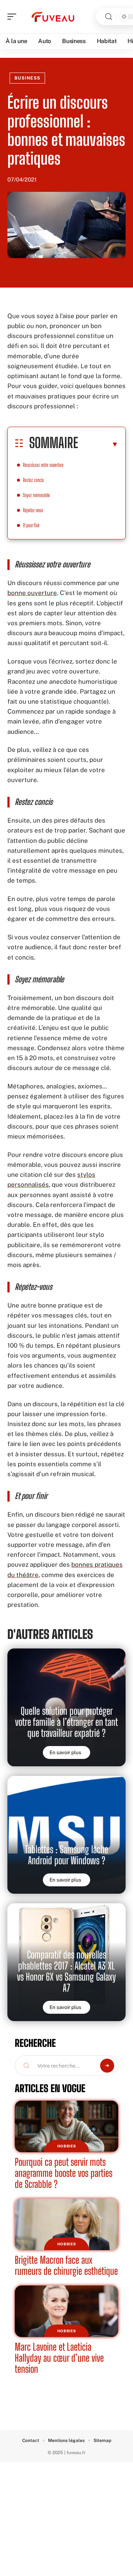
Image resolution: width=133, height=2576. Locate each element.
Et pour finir (32, 525)
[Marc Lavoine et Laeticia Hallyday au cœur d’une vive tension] (66, 2311)
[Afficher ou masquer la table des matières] (98, 444)
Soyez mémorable (36, 495)
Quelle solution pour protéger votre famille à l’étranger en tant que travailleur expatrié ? (66, 1722)
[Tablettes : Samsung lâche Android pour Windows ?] (66, 1835)
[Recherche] (109, 17)
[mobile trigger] (14, 17)
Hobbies (67, 2146)
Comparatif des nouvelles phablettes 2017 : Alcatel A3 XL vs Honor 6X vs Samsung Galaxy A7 (66, 1971)
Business (27, 78)
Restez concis (33, 480)
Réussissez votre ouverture (43, 465)
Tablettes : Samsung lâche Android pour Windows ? (66, 1855)
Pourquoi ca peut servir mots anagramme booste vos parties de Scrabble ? (64, 2173)
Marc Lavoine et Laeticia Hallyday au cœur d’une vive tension (59, 2358)
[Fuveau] (53, 17)
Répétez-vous (33, 510)
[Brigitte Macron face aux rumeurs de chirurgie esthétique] (66, 2224)
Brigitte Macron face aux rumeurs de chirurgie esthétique (66, 2265)
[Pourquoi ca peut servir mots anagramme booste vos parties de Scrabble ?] (66, 2126)
